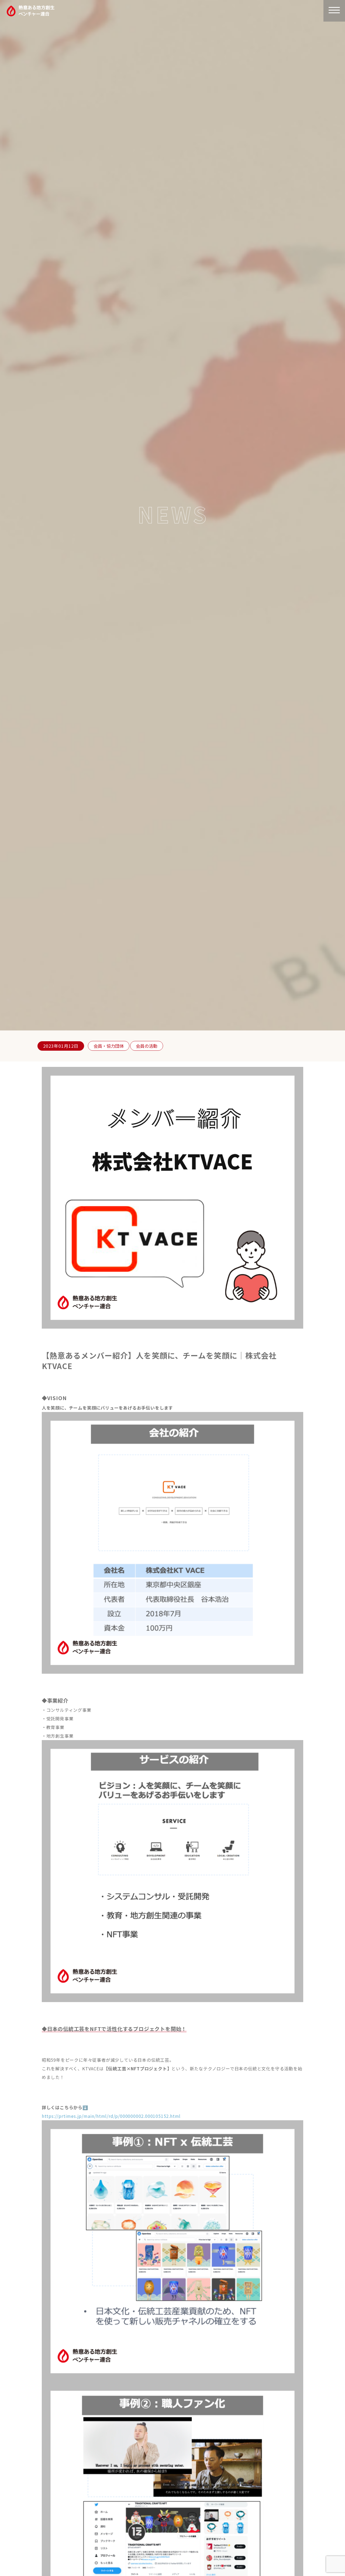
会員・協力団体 (109, 1046)
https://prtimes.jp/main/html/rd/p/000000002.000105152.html (111, 2116)
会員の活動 (147, 1046)
